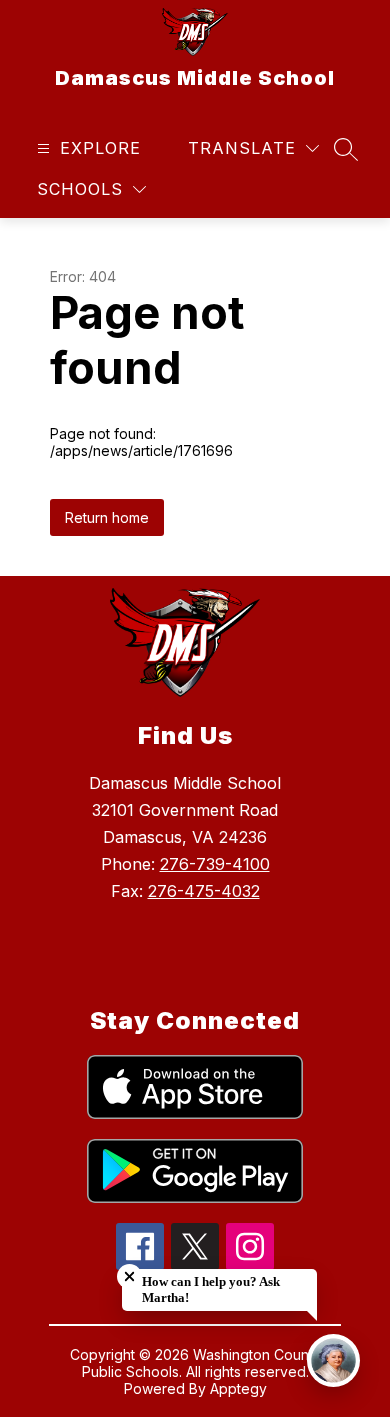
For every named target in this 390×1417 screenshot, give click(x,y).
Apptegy (238, 1388)
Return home (107, 517)
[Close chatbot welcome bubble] (129, 1276)
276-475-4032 (204, 891)
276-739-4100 (215, 864)
